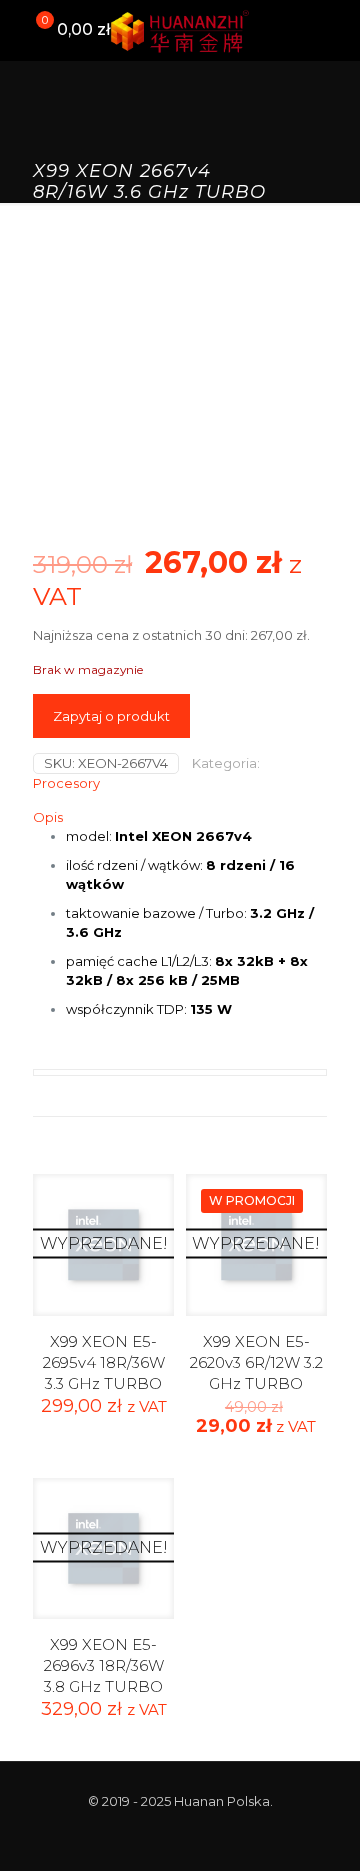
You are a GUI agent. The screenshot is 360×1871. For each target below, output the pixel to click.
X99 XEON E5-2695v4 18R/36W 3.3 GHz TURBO (104, 1362)
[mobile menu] (333, 30)
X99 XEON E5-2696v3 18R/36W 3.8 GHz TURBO (104, 1665)
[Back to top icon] (319, 1830)
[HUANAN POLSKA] (180, 30)
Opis (48, 817)
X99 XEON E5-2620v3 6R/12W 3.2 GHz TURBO (256, 1362)
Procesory (66, 783)
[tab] (180, 817)
